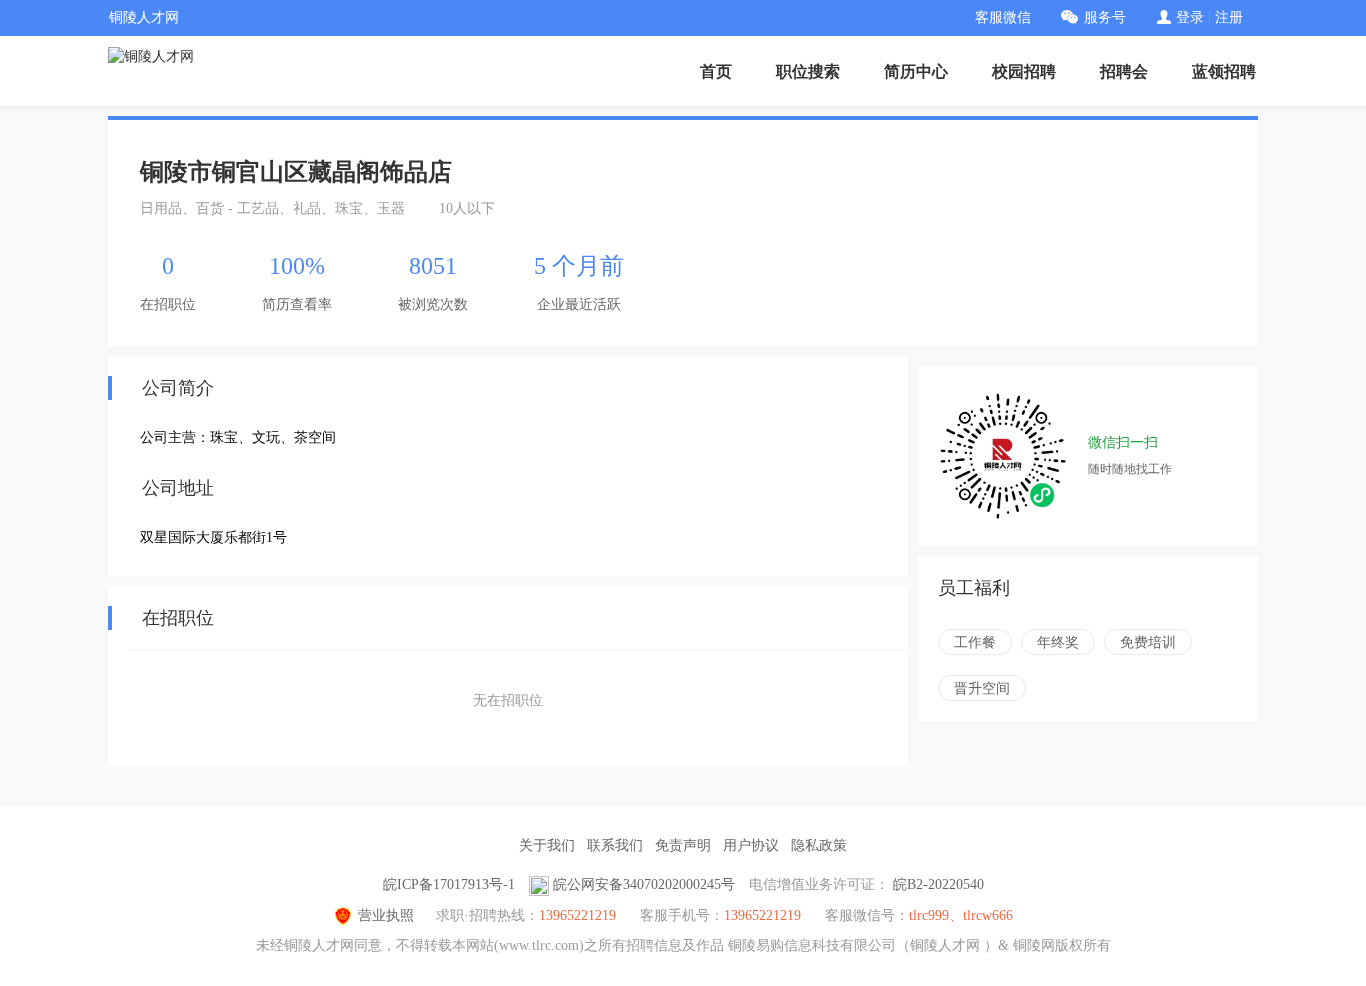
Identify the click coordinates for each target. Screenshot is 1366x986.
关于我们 (547, 845)
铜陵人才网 (144, 17)
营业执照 (386, 915)
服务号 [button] (1105, 17)
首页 (716, 71)
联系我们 (615, 845)
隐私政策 (819, 845)
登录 (1190, 17)
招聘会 (1124, 71)
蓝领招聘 (1224, 71)
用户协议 (751, 845)
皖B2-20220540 (938, 884)
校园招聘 (1024, 71)
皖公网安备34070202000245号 (644, 884)
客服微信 (1003, 17)
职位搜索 (808, 71)
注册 (1229, 17)
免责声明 (683, 845)
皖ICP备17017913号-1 (449, 884)
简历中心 (916, 71)
